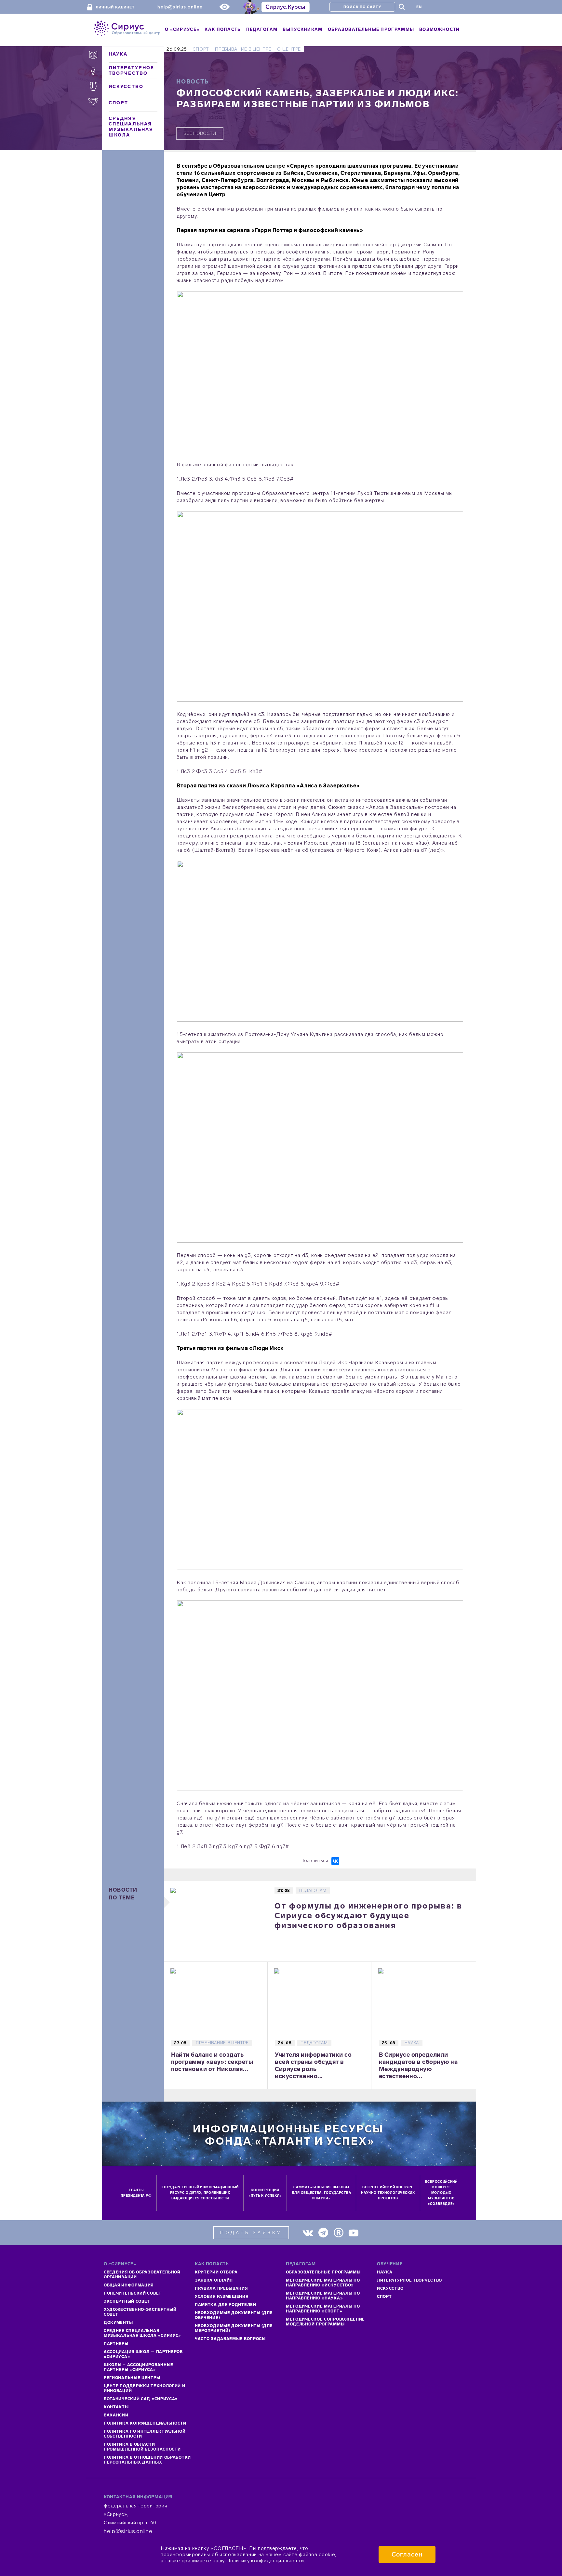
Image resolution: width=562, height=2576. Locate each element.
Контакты (116, 2407)
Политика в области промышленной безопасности (142, 2447)
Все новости (200, 133)
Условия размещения (222, 2297)
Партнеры (116, 2344)
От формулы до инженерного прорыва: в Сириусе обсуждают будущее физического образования (368, 1916)
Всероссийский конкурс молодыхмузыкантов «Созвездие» (441, 2193)
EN (419, 7)
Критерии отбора (216, 2272)
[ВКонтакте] (335, 1861)
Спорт (119, 103)
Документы (118, 2323)
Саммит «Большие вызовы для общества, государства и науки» (321, 2193)
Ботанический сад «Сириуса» (141, 2399)
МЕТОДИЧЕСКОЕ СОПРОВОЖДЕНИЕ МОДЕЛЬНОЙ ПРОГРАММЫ (325, 2322)
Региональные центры (132, 2378)
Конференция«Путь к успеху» (265, 2193)
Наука (118, 54)
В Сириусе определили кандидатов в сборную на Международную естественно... (418, 2065)
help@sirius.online (180, 7)
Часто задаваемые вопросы (230, 2339)
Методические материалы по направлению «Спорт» (323, 2309)
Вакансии (116, 2415)
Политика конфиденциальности (145, 2423)
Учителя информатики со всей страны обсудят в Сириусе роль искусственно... (313, 2065)
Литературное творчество (131, 71)
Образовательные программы (323, 2272)
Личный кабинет (115, 7)
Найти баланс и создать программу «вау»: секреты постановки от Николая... (212, 2062)
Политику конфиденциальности (265, 2561)
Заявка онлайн (214, 2280)
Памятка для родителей (226, 2305)
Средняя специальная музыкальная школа (131, 127)
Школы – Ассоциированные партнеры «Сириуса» (139, 2367)
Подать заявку (251, 2233)
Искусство (126, 87)
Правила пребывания (221, 2288)
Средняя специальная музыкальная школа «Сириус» (142, 2333)
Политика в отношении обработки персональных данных (147, 2460)
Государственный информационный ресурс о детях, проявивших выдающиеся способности (200, 2193)
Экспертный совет (127, 2301)
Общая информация (129, 2285)
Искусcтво (390, 2288)
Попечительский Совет (133, 2293)
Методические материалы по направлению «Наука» (323, 2296)
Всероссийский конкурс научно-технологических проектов (388, 2193)
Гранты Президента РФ (136, 2193)
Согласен (407, 2554)
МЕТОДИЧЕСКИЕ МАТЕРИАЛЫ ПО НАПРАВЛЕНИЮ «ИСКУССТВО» (323, 2283)
